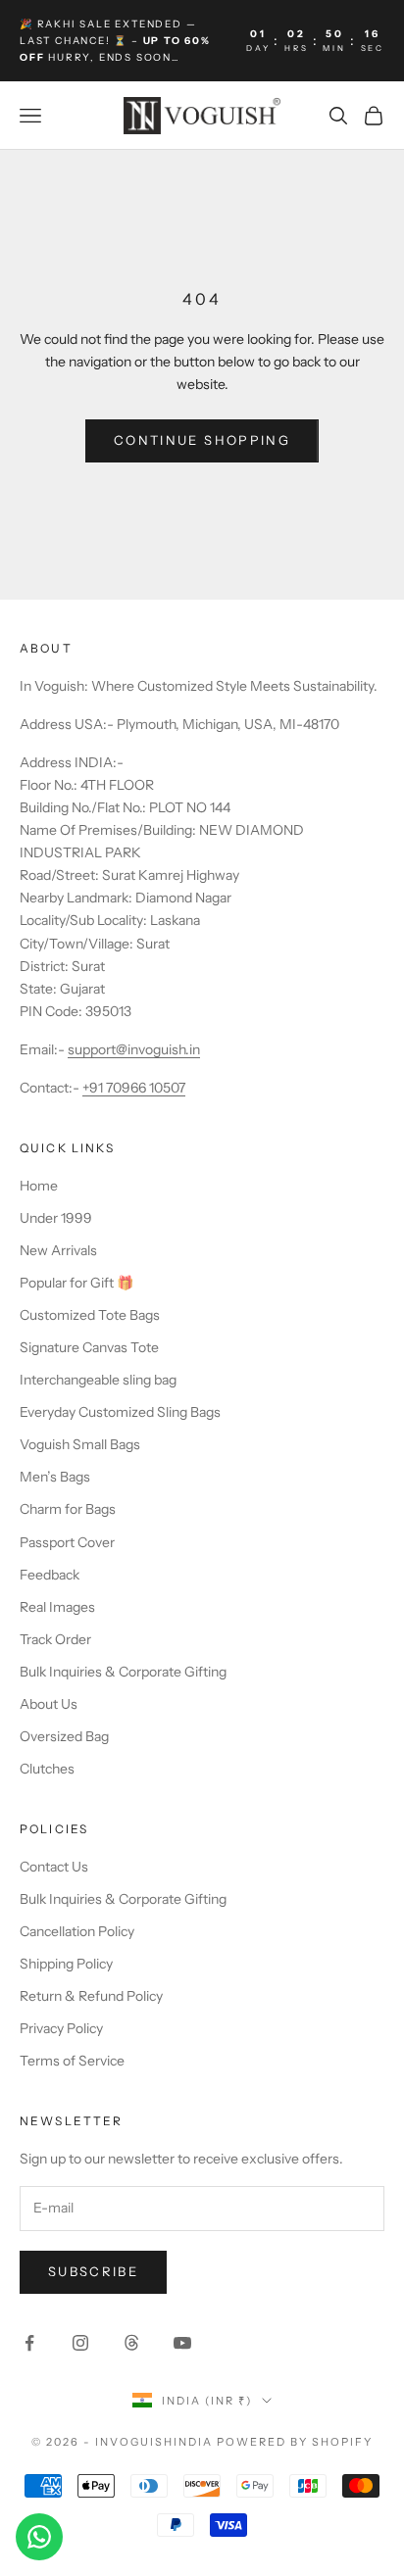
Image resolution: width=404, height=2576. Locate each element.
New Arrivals (58, 1250)
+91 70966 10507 (134, 1088)
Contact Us (54, 1867)
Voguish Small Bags (80, 1444)
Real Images (57, 1607)
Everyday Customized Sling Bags (120, 1412)
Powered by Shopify (295, 2442)
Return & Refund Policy (91, 1996)
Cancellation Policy (77, 1931)
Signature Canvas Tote (89, 1347)
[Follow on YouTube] (182, 2343)
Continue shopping (202, 440)
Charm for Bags (68, 1509)
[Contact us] (39, 2537)
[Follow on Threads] (131, 2343)
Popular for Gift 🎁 (76, 1283)
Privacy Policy (61, 2028)
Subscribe (93, 2271)
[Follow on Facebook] (29, 2343)
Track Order (55, 1639)
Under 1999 (56, 1218)
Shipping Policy (66, 1964)
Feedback (50, 1575)
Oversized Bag (64, 1736)
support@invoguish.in (134, 1049)
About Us (49, 1704)
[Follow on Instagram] (80, 2343)
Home (39, 1186)
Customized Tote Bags (90, 1315)
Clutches (47, 1769)
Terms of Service (72, 2061)
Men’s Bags (55, 1477)
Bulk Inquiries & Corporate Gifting (123, 1672)
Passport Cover (67, 1542)
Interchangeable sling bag (98, 1380)
